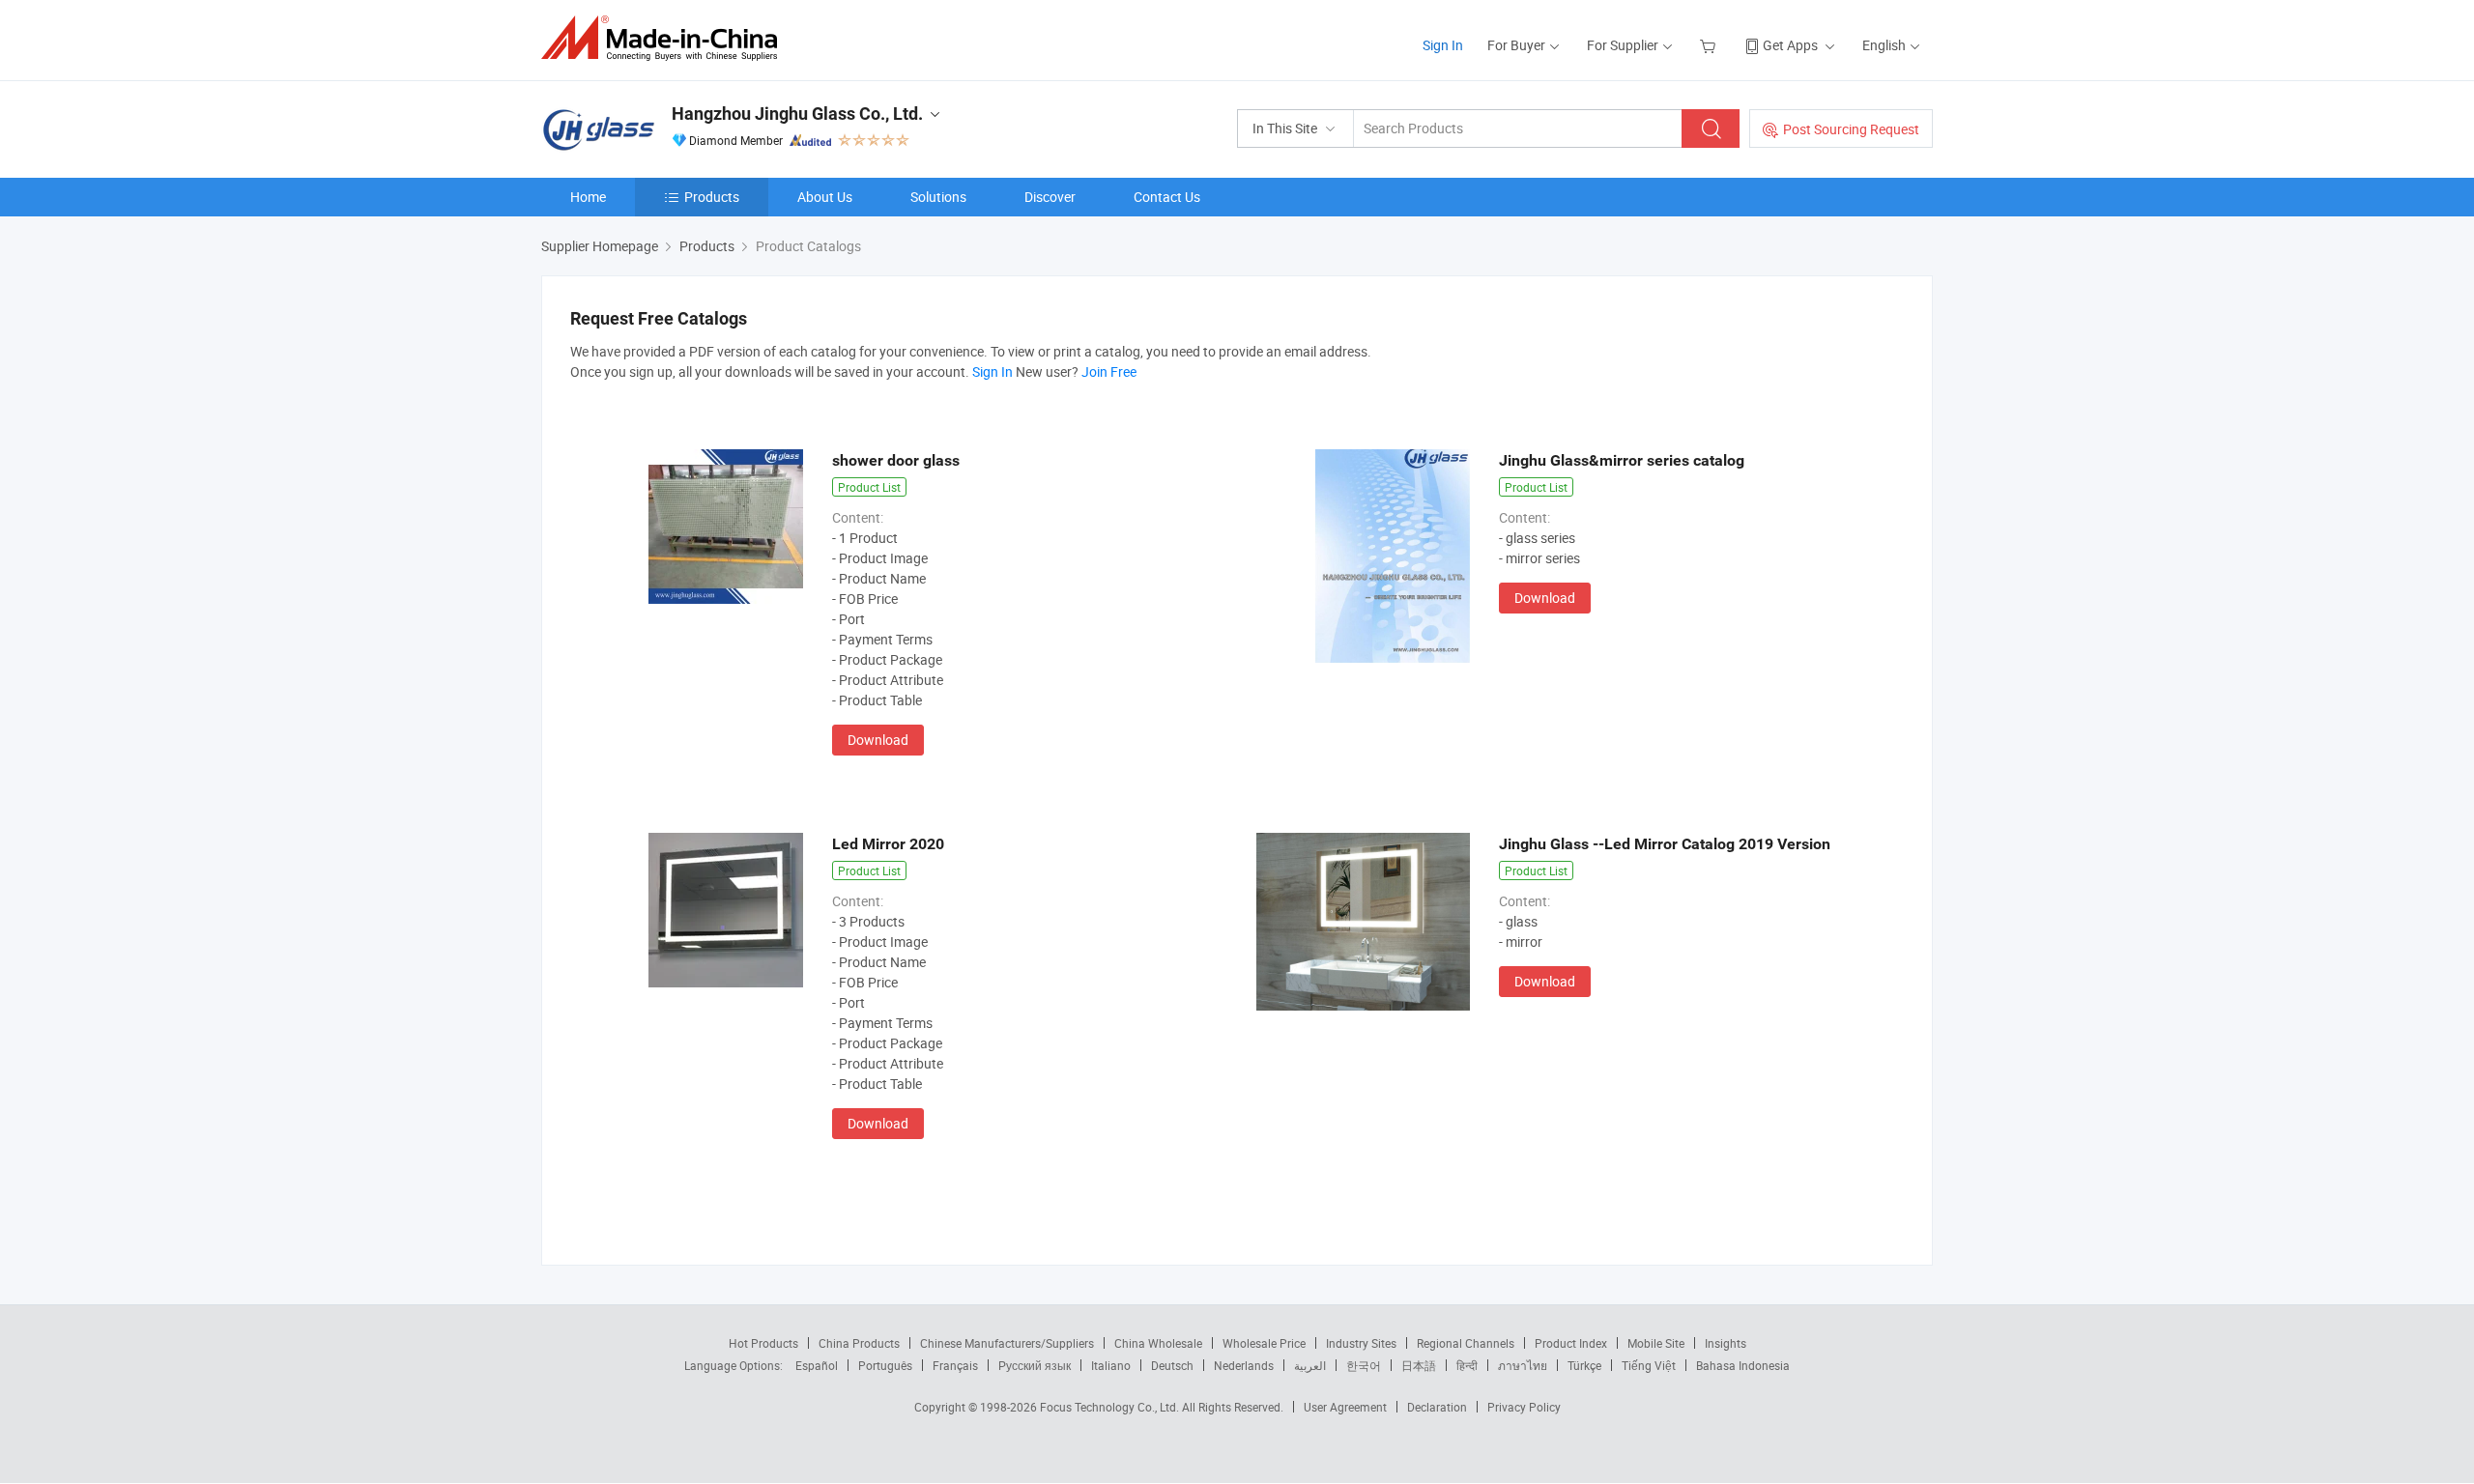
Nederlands (1244, 1365)
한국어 (1364, 1365)
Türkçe (1584, 1365)
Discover (1050, 197)
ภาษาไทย (1523, 1365)
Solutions (938, 197)
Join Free (1109, 371)
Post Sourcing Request (1851, 129)
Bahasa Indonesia (1743, 1365)
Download (878, 740)
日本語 (1419, 1365)
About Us (825, 197)
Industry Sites (1361, 1343)
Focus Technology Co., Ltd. (1111, 1407)
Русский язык (1035, 1365)
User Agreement (1345, 1407)
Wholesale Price (1264, 1343)
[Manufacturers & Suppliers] (665, 38)
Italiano (1111, 1365)
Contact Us (1167, 197)
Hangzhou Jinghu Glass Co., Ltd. (797, 114)
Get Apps (1790, 45)
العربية (1310, 1365)
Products (712, 197)
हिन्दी (1467, 1365)
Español (817, 1365)
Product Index (1571, 1343)
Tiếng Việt (1649, 1365)
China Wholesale (1158, 1343)
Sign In (1443, 45)
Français (955, 1365)
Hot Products (763, 1343)
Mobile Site (1656, 1343)
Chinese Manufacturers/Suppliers (1007, 1343)
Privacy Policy (1524, 1407)
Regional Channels (1466, 1343)
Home (588, 197)
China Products (859, 1343)
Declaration (1437, 1407)
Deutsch (1172, 1365)
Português (885, 1365)
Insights (1726, 1343)
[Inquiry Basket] (1710, 45)
